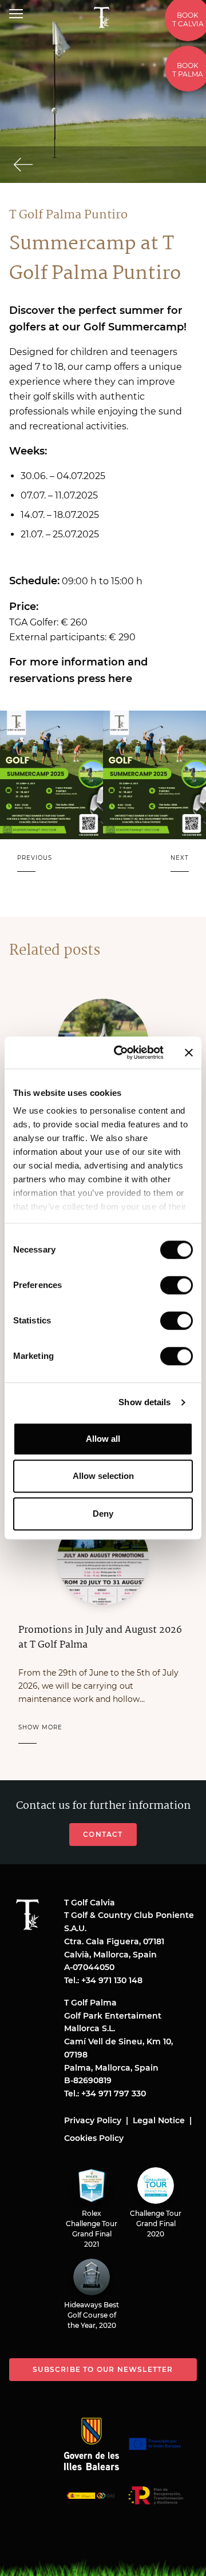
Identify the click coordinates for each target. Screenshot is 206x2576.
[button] (35, 865)
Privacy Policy (93, 2120)
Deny (103, 1514)
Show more (40, 1727)
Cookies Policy (94, 2138)
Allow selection (103, 1476)
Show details (144, 1402)
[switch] (177, 1285)
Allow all (103, 1439)
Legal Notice (159, 2120)
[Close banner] (189, 1052)
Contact (103, 1834)
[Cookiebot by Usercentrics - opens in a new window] (121, 1052)
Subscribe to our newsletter (103, 2369)
